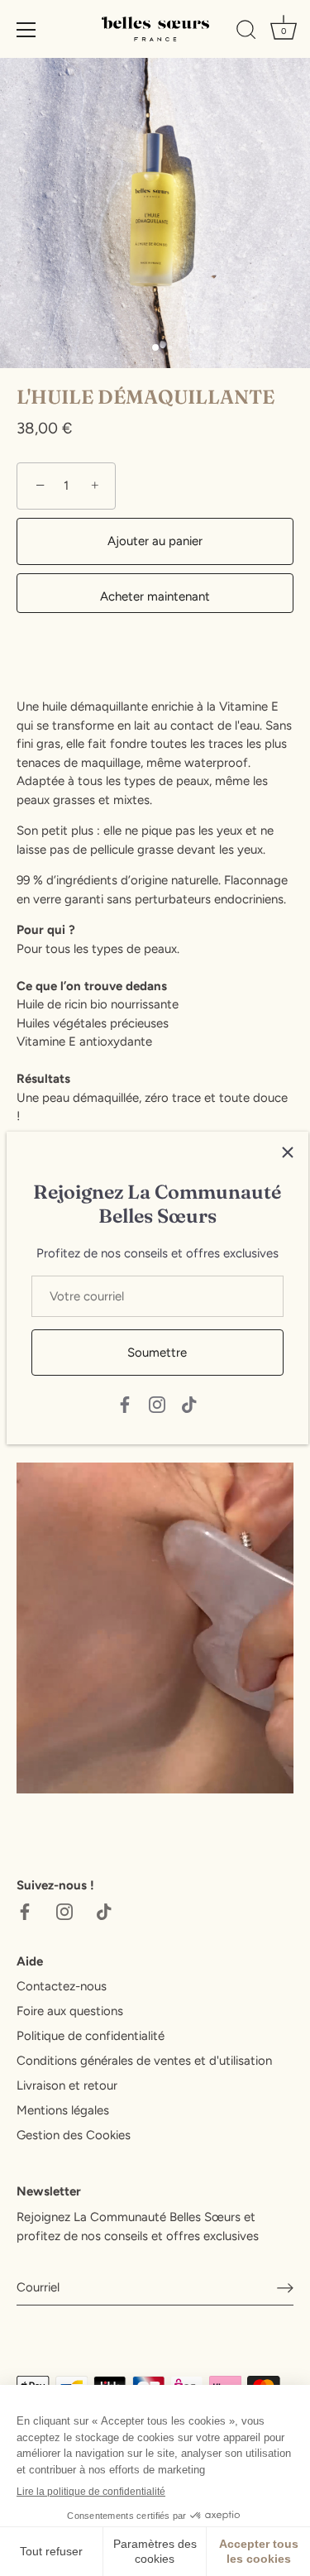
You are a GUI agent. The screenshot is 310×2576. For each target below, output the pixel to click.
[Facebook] (125, 1404)
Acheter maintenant (155, 596)
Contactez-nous (62, 1986)
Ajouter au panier (155, 541)
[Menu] (26, 30)
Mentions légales (63, 2110)
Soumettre (157, 1353)
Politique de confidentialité (91, 2036)
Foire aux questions (70, 2011)
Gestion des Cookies (74, 2135)
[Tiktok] (189, 1404)
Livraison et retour (67, 2085)
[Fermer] (288, 1152)
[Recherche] (246, 32)
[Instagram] (157, 1404)
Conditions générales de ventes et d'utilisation (144, 2061)
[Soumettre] (285, 2287)
